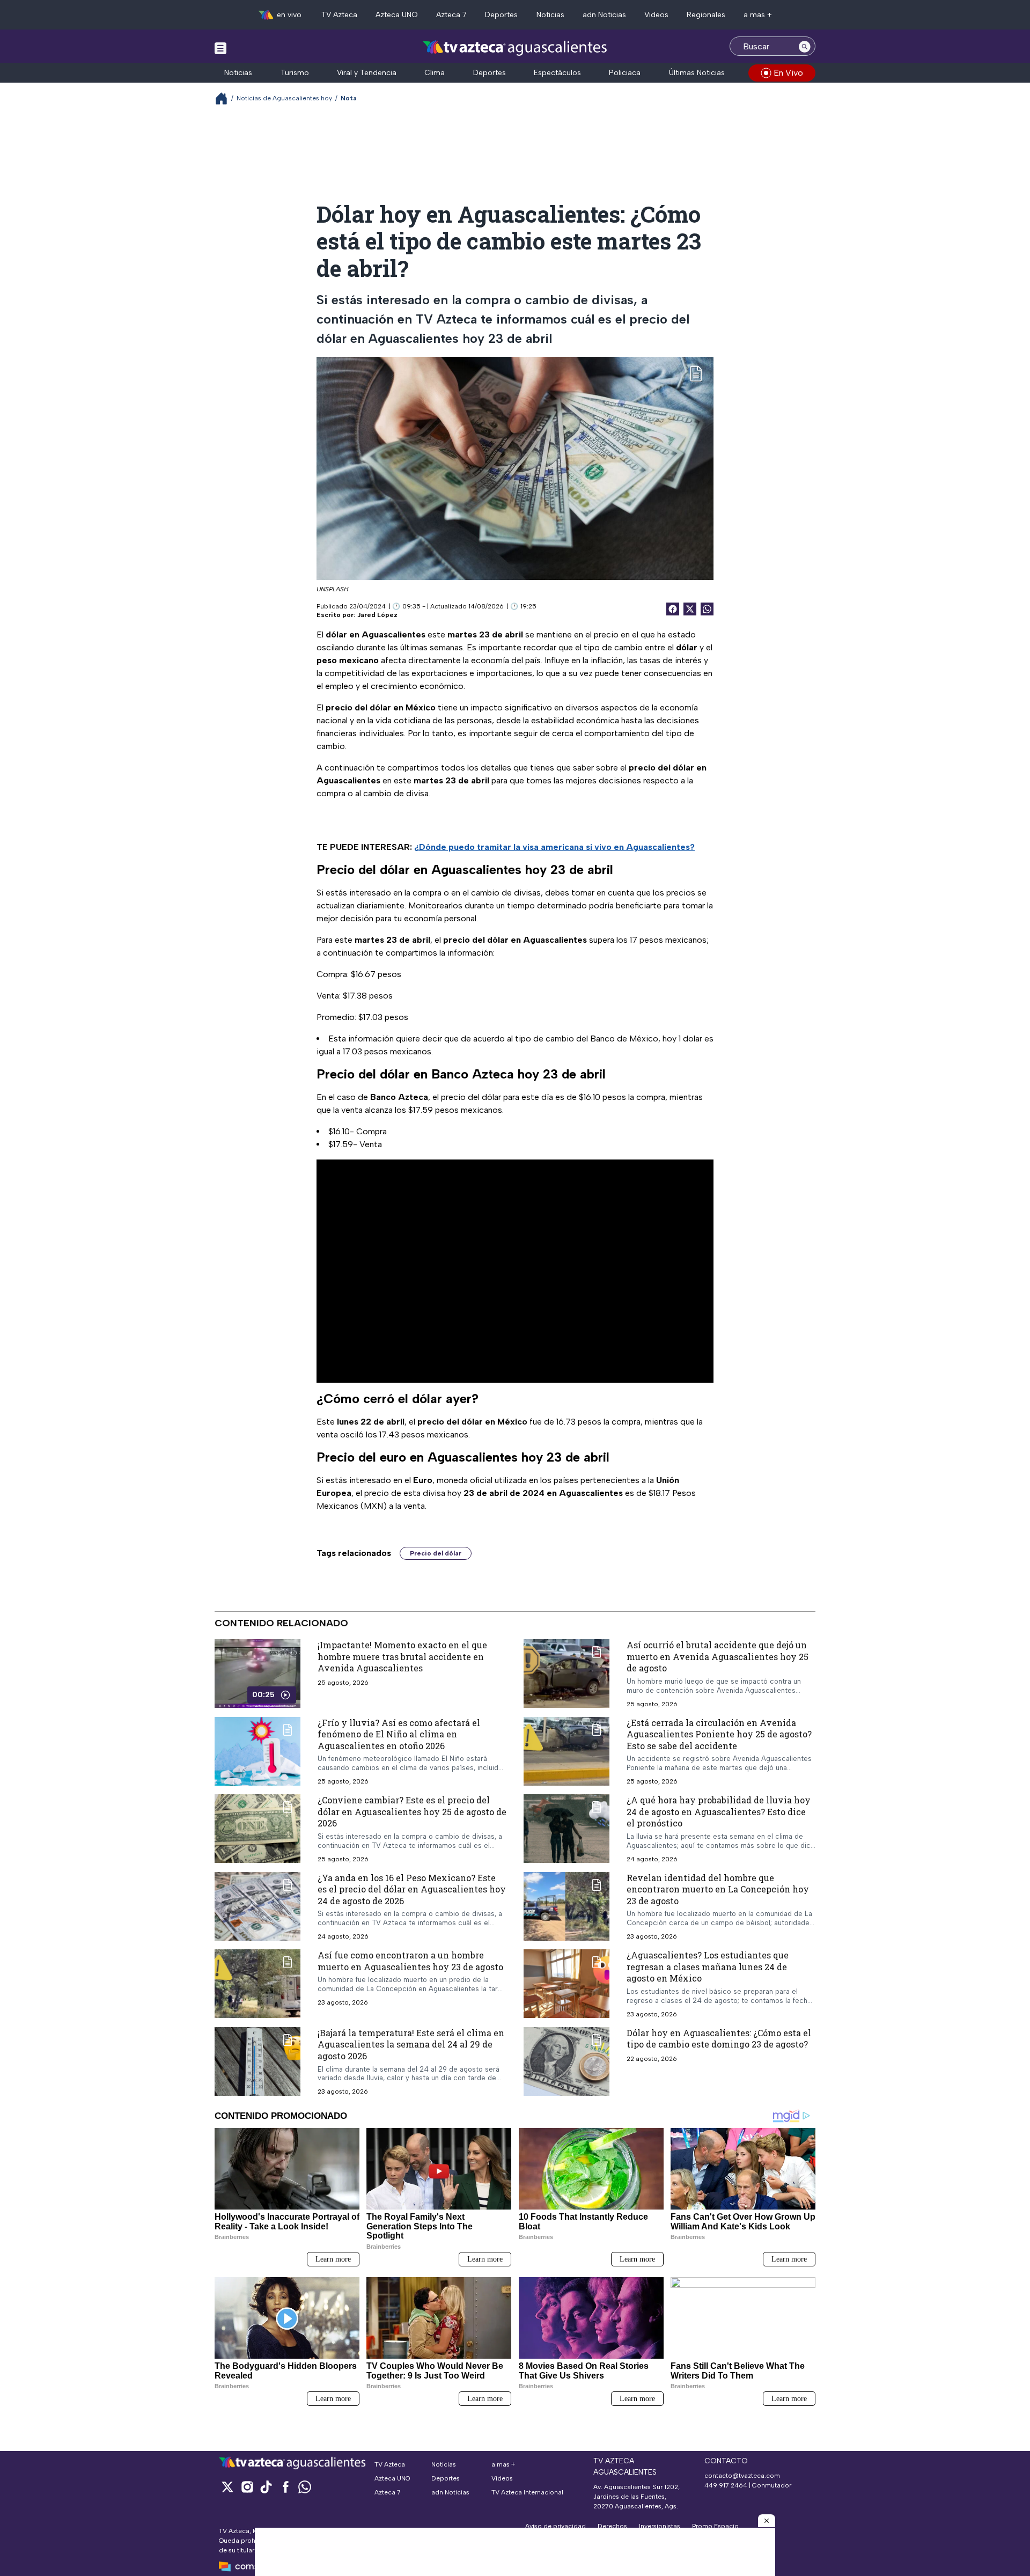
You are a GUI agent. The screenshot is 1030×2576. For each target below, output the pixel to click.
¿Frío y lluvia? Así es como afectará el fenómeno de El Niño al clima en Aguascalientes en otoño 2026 (399, 1734)
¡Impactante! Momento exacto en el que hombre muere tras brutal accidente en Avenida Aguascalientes (402, 1656)
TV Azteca (339, 15)
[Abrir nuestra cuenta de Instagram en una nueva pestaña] (247, 2487)
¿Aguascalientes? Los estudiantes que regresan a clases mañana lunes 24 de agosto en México (708, 1966)
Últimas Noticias (697, 73)
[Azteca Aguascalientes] (515, 47)
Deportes (501, 15)
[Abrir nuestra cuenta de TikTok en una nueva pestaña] (266, 2487)
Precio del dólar (436, 1553)
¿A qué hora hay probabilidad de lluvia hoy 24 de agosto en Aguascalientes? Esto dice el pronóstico (719, 1811)
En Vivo (788, 73)
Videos (656, 15)
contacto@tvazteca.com (742, 2476)
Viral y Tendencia (367, 73)
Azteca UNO (397, 15)
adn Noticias (604, 15)
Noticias (550, 15)
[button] (767, 2521)
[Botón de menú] (220, 48)
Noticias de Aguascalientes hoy (284, 98)
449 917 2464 (726, 2485)
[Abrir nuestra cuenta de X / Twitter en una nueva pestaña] (227, 2487)
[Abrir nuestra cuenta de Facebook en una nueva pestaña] (285, 2487)
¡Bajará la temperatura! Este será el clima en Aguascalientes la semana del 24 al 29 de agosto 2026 (411, 2044)
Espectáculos (557, 73)
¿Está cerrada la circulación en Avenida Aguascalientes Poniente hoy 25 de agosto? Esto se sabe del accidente (719, 1734)
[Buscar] (805, 46)
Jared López (377, 615)
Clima (435, 73)
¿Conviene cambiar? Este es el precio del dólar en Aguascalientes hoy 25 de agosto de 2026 (412, 1811)
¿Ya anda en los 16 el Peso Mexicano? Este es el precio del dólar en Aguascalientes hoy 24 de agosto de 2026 (412, 1889)
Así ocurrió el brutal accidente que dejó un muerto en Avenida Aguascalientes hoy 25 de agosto (718, 1656)
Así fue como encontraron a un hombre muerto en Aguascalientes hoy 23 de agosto (410, 1961)
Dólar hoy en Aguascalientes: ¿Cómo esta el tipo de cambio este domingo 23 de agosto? (719, 2038)
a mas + (758, 15)
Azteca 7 (451, 15)
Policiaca (625, 73)
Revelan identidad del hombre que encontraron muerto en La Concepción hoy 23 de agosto (718, 1889)
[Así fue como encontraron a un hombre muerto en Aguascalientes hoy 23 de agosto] (257, 1984)
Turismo (295, 73)
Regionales (706, 15)
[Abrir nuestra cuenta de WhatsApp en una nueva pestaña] (305, 2487)
